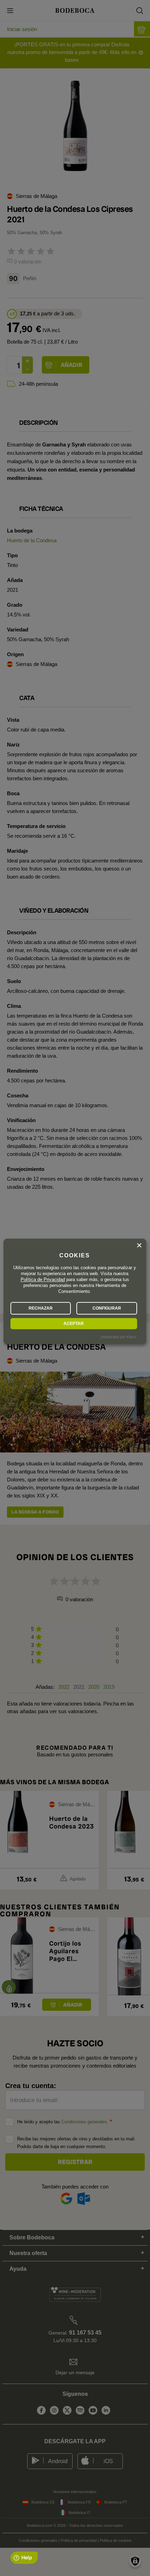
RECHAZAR (41, 1308)
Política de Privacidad (43, 1279)
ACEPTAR (74, 1324)
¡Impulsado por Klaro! (118, 1337)
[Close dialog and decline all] (139, 1245)
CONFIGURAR (107, 1308)
